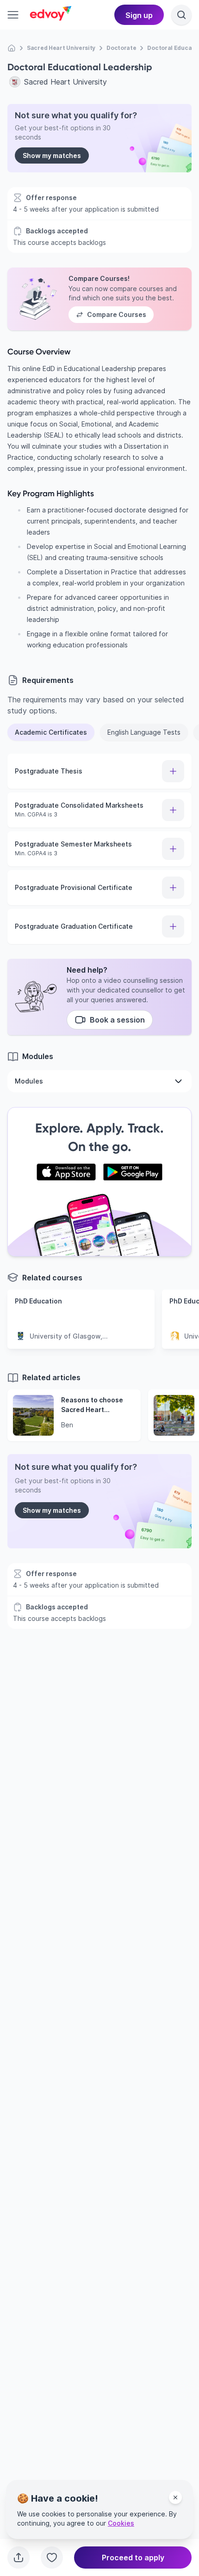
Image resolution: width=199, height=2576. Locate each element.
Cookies (121, 2523)
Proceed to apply (133, 2558)
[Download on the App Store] (66, 1172)
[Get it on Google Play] (133, 1172)
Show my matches (52, 155)
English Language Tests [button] (144, 732)
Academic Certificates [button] (51, 732)
